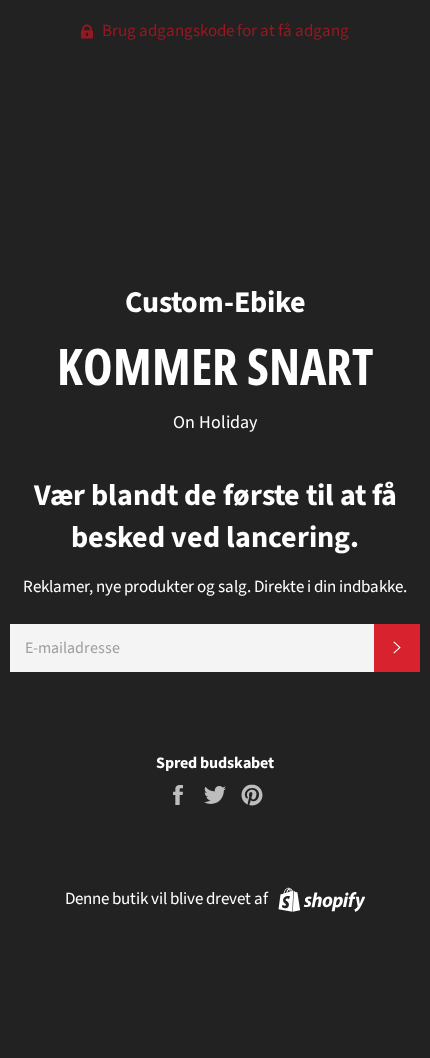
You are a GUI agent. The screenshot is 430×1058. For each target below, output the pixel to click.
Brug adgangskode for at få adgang (224, 31)
